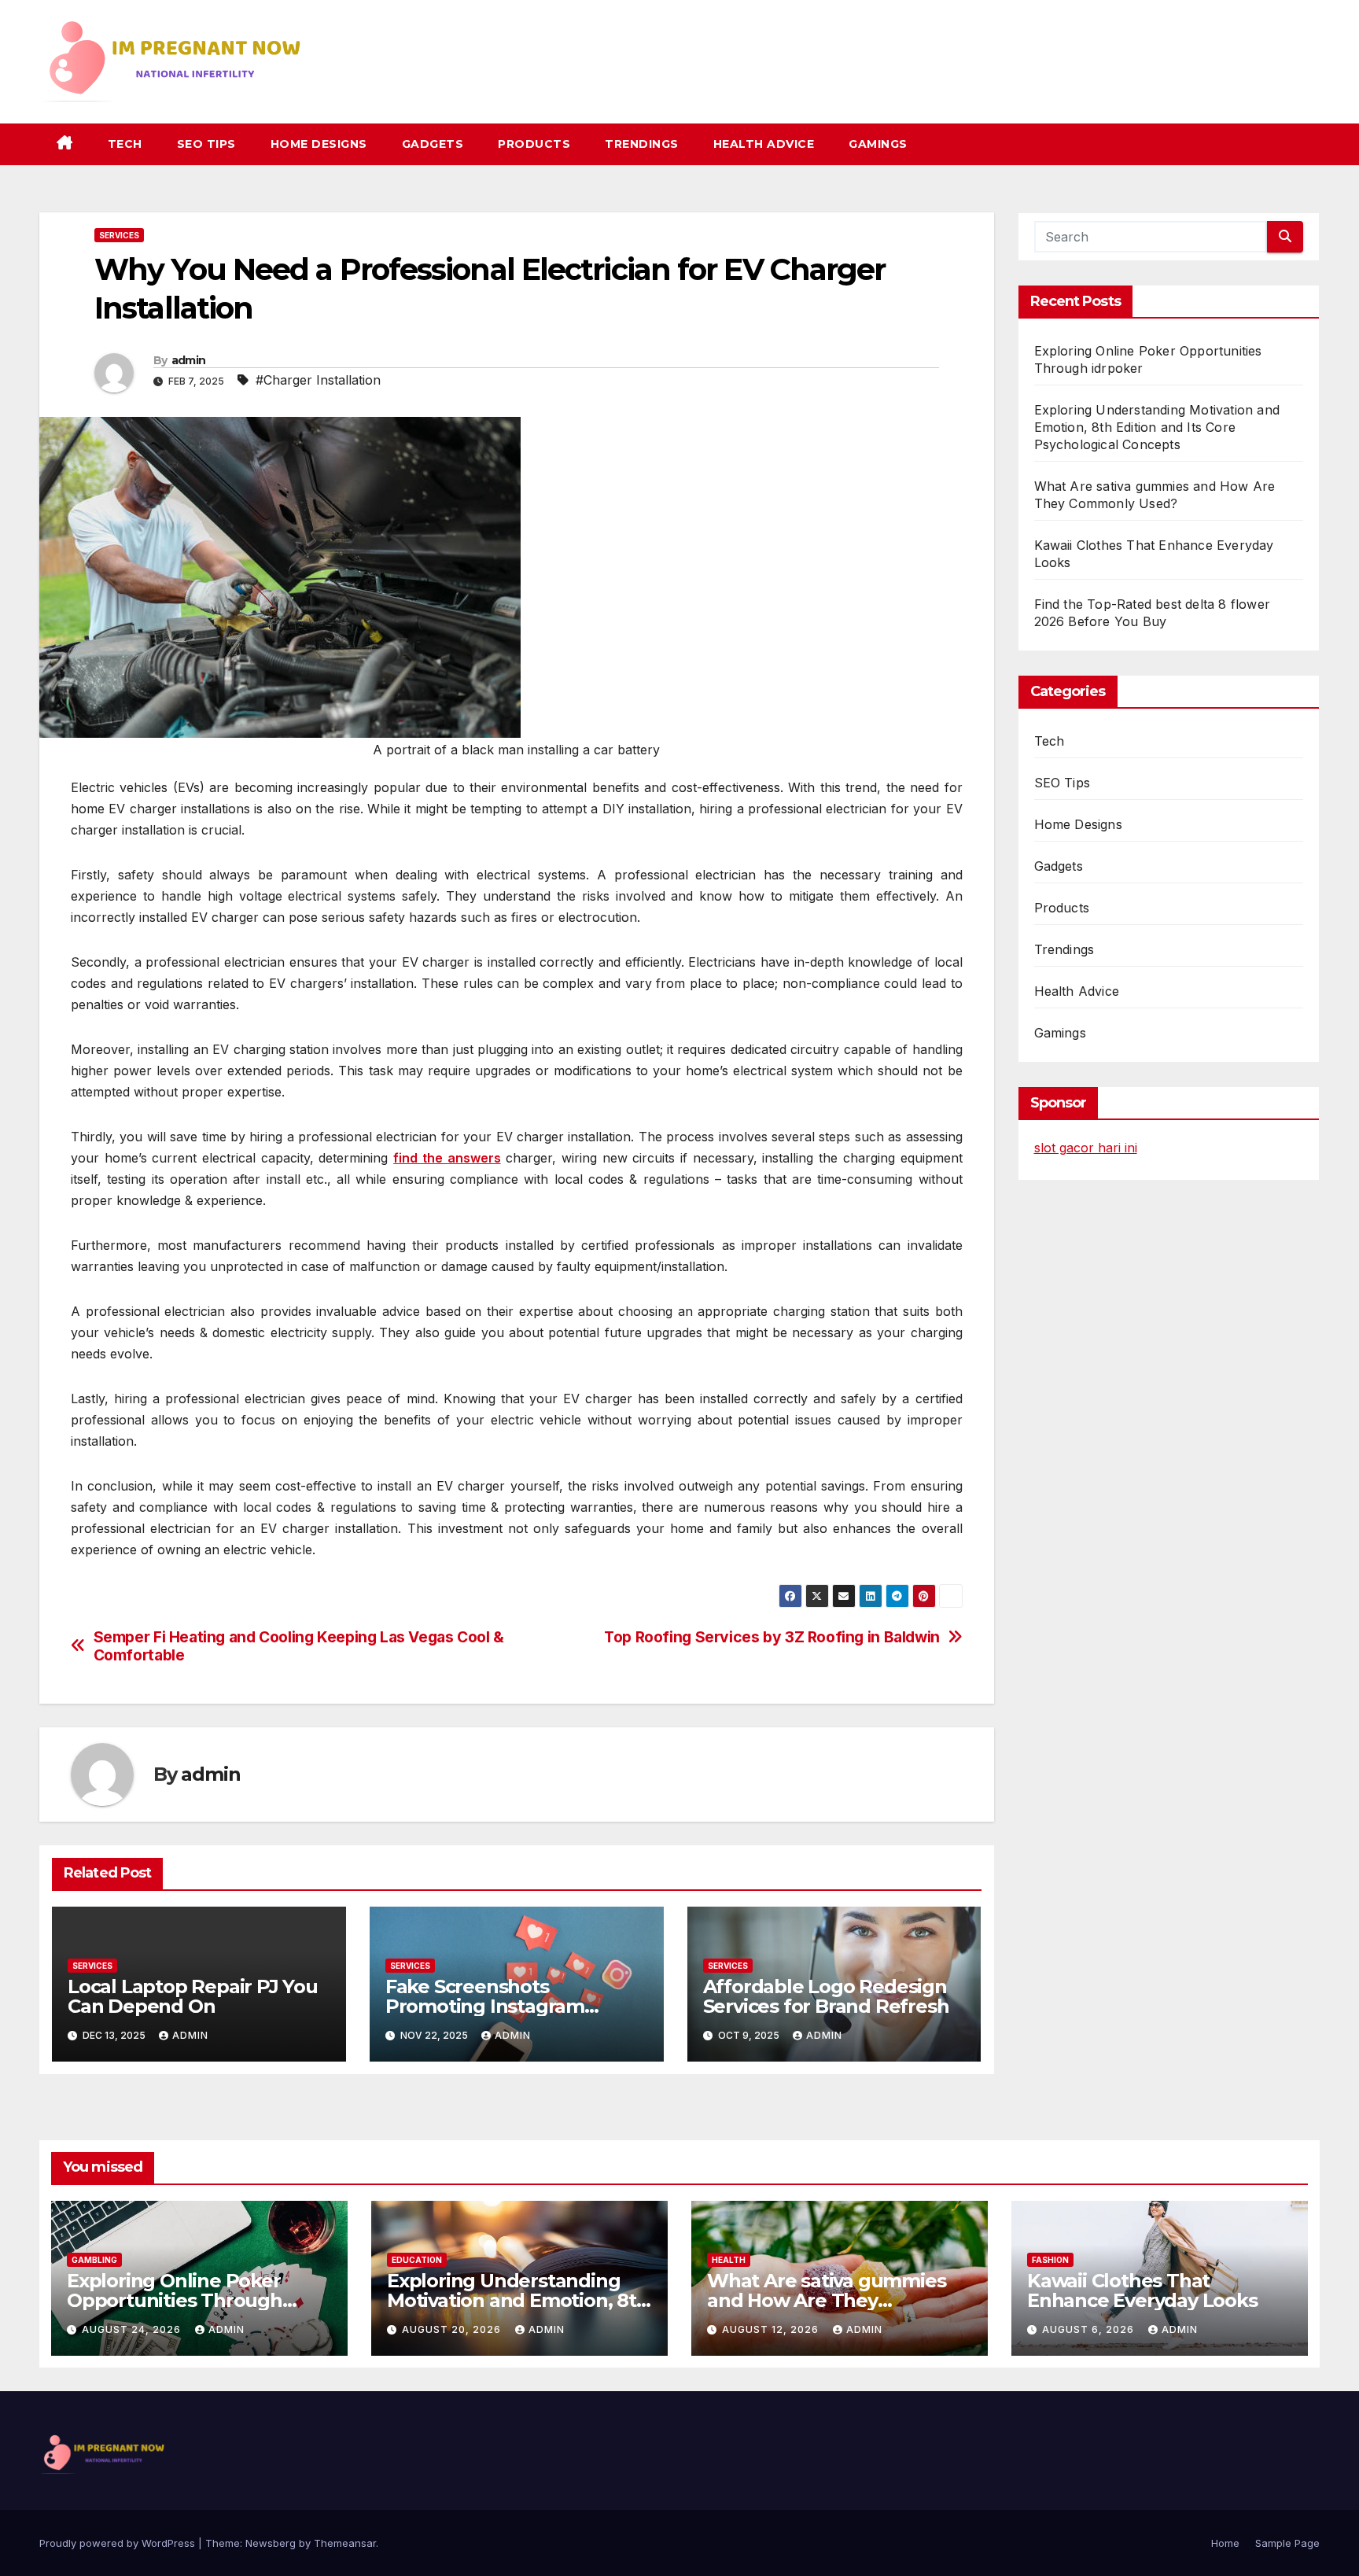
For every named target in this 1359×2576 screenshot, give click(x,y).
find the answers (447, 1158)
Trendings (642, 144)
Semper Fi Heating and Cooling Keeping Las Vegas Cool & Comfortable (299, 1646)
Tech (125, 144)
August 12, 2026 (772, 2329)
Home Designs (319, 144)
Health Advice (764, 144)
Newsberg (271, 2543)
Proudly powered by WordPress (119, 2543)
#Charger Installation (318, 380)
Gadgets (433, 144)
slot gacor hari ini (1086, 1148)
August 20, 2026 (453, 2329)
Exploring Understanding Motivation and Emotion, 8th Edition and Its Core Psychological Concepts (1157, 427)
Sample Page (1287, 2543)
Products (534, 144)
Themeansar (345, 2543)
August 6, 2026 (1090, 2329)
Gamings (878, 144)
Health (729, 2260)
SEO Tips (206, 144)
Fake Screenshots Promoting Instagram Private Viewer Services (493, 2006)
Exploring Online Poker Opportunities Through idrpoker (175, 2300)
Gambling (94, 2260)
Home (1225, 2543)
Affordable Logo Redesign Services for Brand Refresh (826, 1996)
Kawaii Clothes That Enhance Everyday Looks (1142, 2290)
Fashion (1050, 2260)
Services (119, 235)
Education (417, 2260)
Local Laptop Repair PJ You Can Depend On (193, 1996)
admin (189, 360)
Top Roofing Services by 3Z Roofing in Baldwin (772, 1637)
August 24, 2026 (133, 2329)
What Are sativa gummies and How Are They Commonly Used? (826, 2300)
